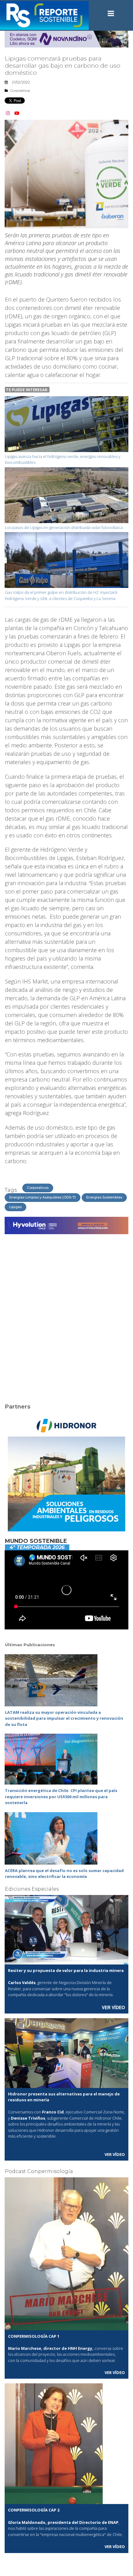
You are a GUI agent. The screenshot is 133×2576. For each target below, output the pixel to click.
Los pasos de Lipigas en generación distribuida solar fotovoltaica (64, 527)
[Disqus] (66, 1315)
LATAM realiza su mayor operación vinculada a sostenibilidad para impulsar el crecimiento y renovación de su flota (64, 1718)
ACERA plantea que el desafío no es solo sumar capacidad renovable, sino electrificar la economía (64, 1874)
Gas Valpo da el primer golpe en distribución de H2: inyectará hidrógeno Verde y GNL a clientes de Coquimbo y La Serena (61, 595)
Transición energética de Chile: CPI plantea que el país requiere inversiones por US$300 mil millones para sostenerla (61, 1796)
